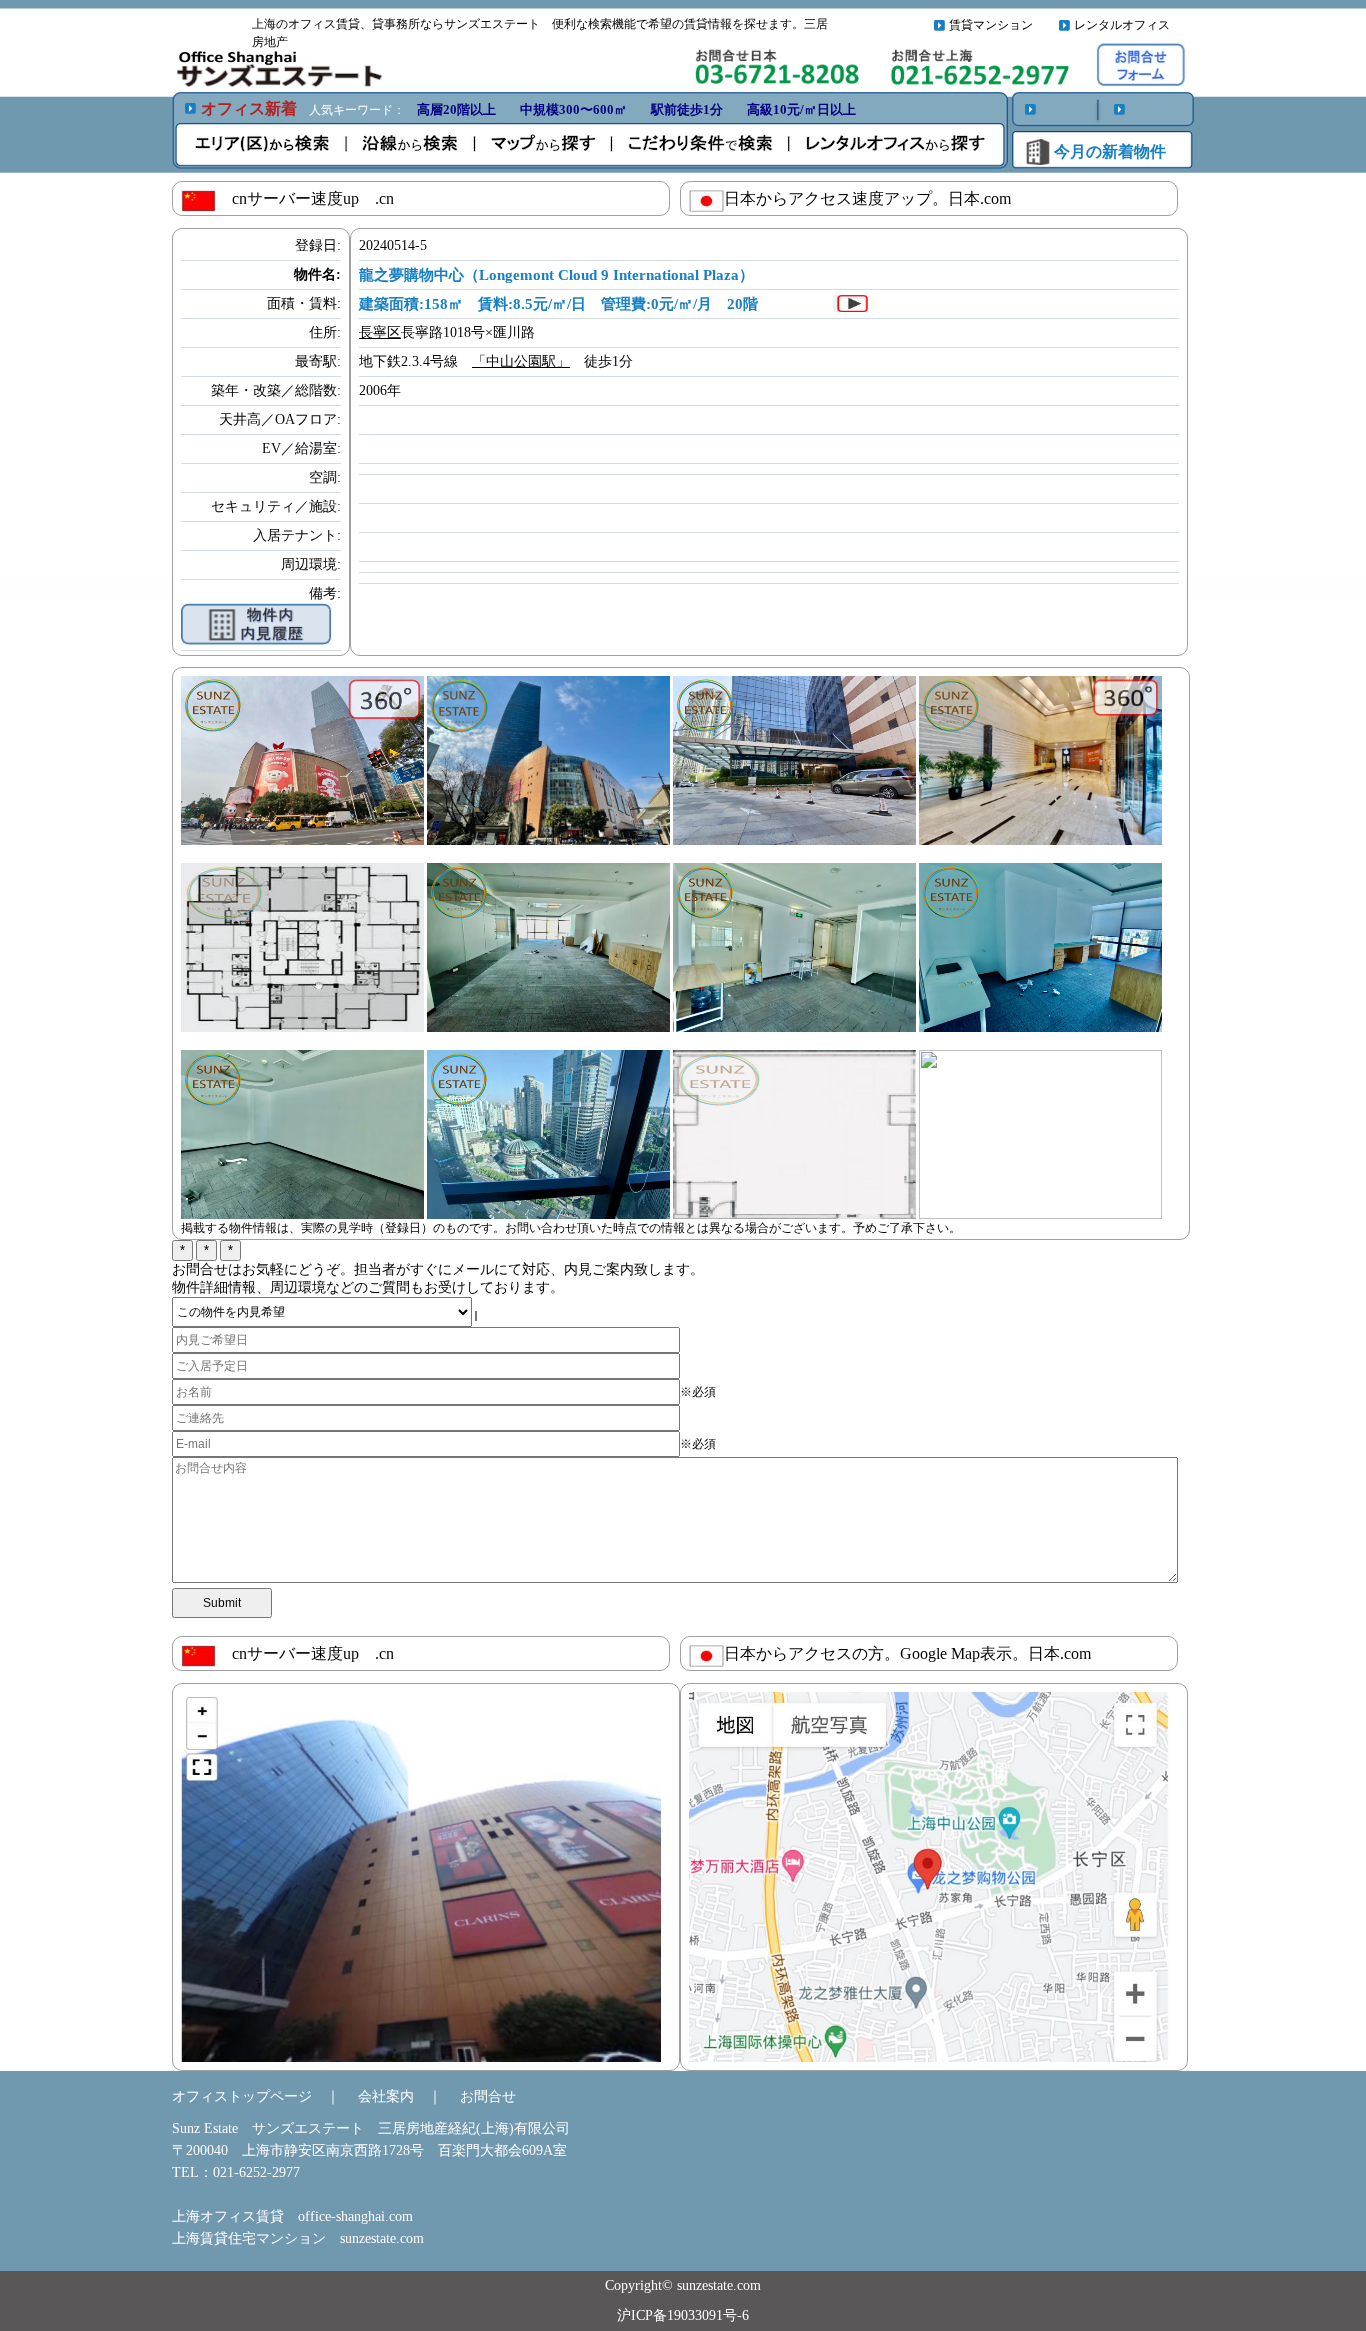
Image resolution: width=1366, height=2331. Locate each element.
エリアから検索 (264, 144)
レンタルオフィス (1122, 25)
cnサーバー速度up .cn (305, 198)
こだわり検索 (704, 144)
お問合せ (488, 2096)
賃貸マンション (991, 25)
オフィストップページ (242, 2096)
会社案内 (386, 2096)
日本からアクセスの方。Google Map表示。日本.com (907, 1653)
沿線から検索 (414, 144)
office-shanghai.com (355, 2216)
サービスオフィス (890, 144)
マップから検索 (549, 144)
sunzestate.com (382, 2238)
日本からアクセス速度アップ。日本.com (867, 198)
